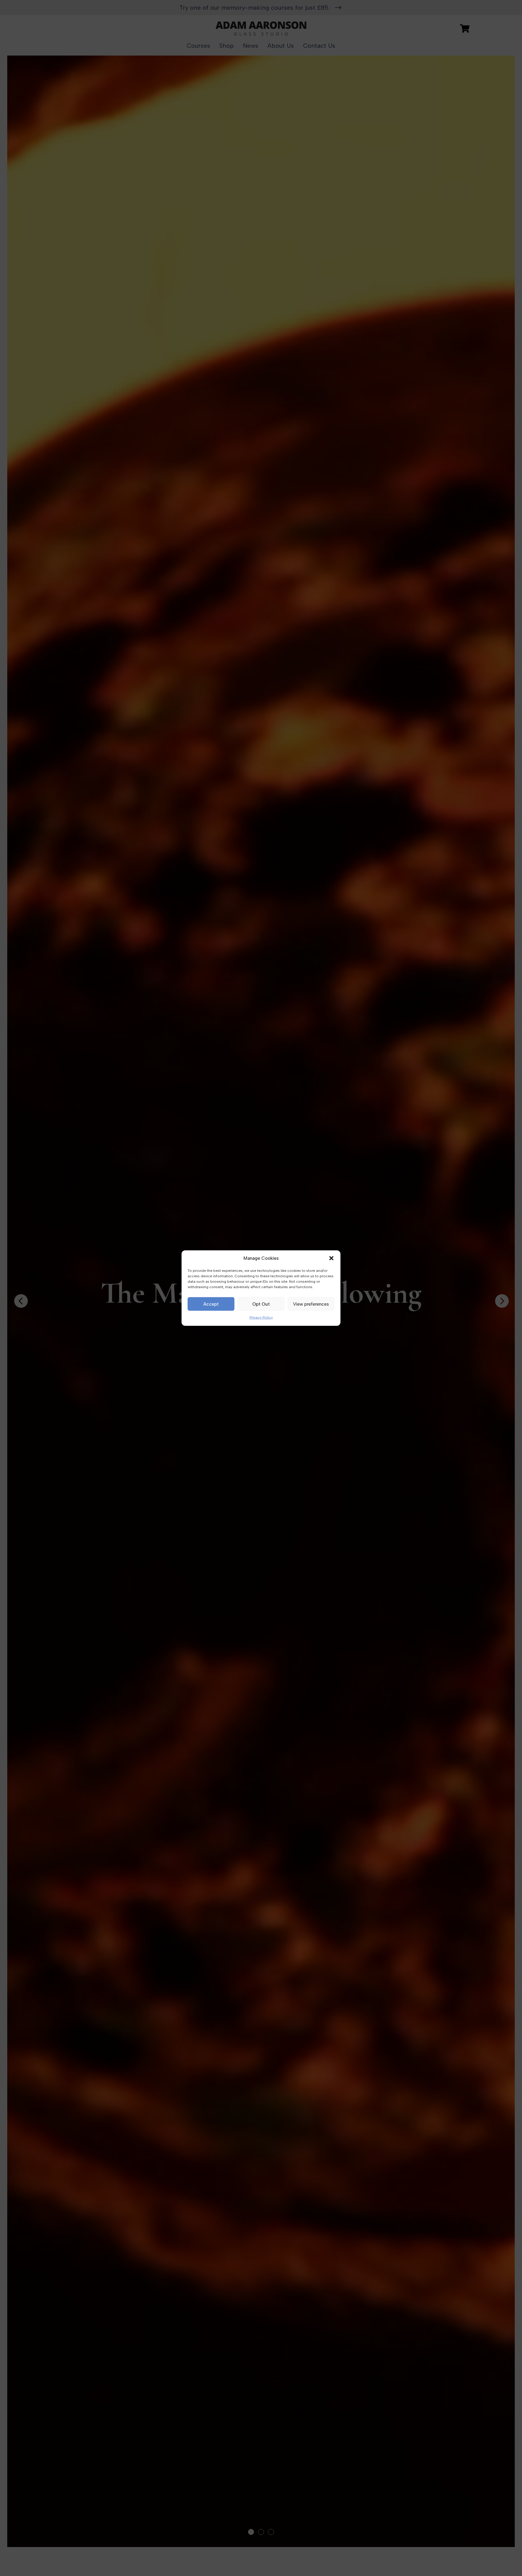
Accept (211, 1304)
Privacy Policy (261, 1317)
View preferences (311, 1304)
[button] (331, 1258)
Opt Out (261, 1304)
